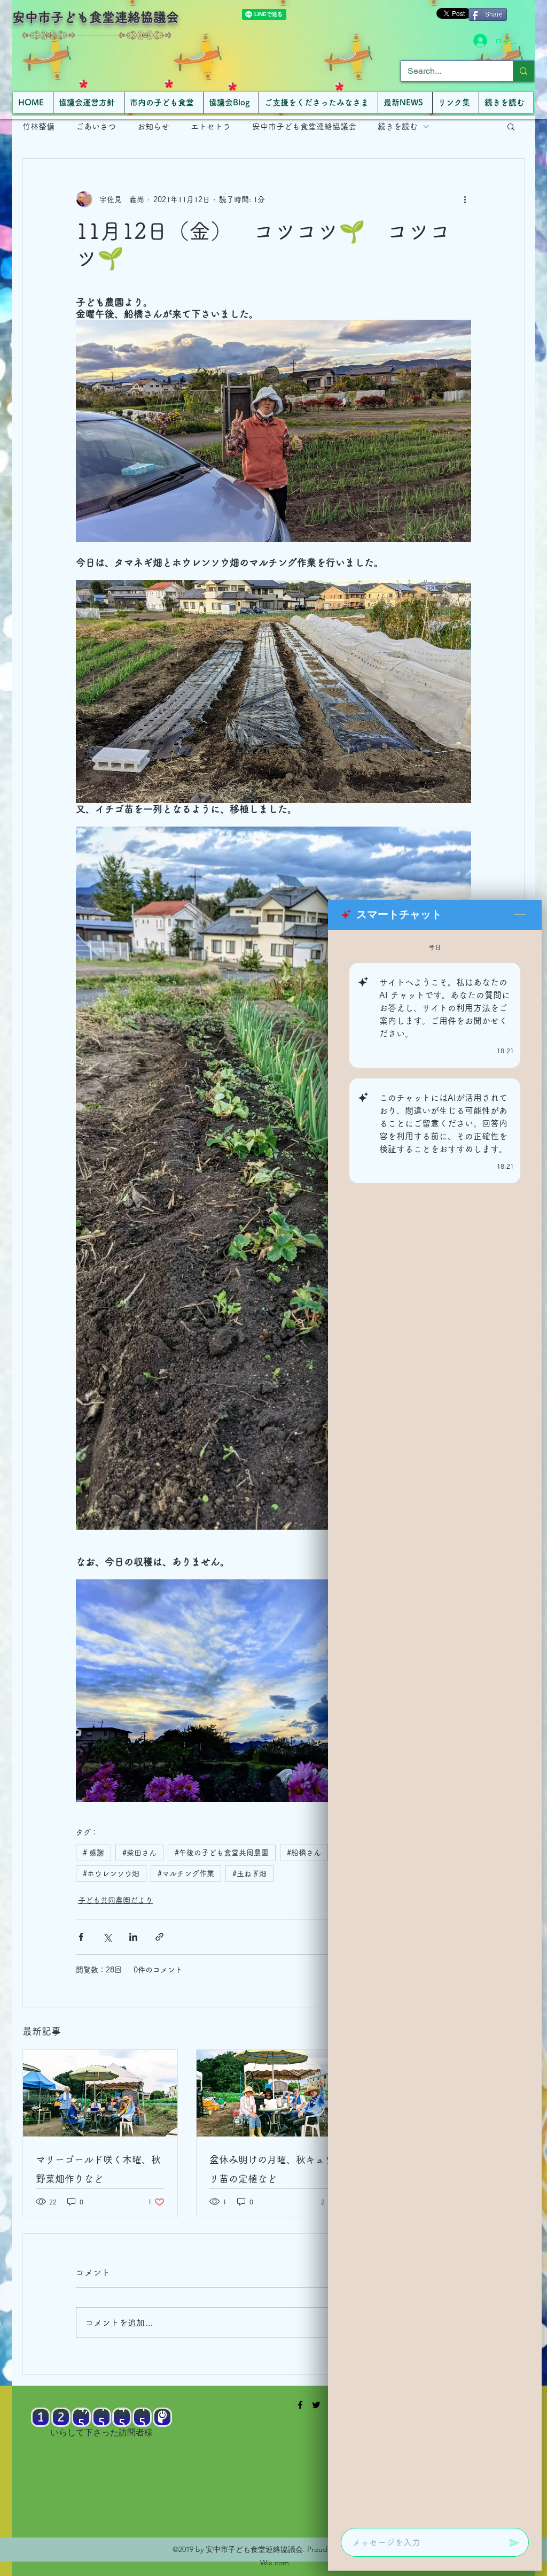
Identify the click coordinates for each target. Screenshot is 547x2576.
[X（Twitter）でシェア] (107, 1937)
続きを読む (398, 126)
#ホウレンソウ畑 (111, 1873)
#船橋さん (304, 1853)
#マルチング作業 (186, 1873)
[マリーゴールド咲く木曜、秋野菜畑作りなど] (100, 2093)
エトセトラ (211, 126)
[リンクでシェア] (159, 1937)
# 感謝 (93, 1853)
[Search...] (523, 71)
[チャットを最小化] (520, 915)
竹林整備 (38, 126)
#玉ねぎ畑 (249, 1873)
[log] (435, 1726)
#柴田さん (139, 1853)
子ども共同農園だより (115, 1900)
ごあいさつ (96, 126)
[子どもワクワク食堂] (300, 2405)
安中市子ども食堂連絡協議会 (96, 17)
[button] (511, 126)
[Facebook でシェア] (81, 1937)
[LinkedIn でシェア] (133, 1937)
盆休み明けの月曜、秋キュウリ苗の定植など (272, 2169)
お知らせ (153, 126)
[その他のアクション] (465, 199)
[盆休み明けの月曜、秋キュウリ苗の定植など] (274, 2093)
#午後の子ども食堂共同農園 (222, 1853)
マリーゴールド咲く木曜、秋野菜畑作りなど (98, 2169)
